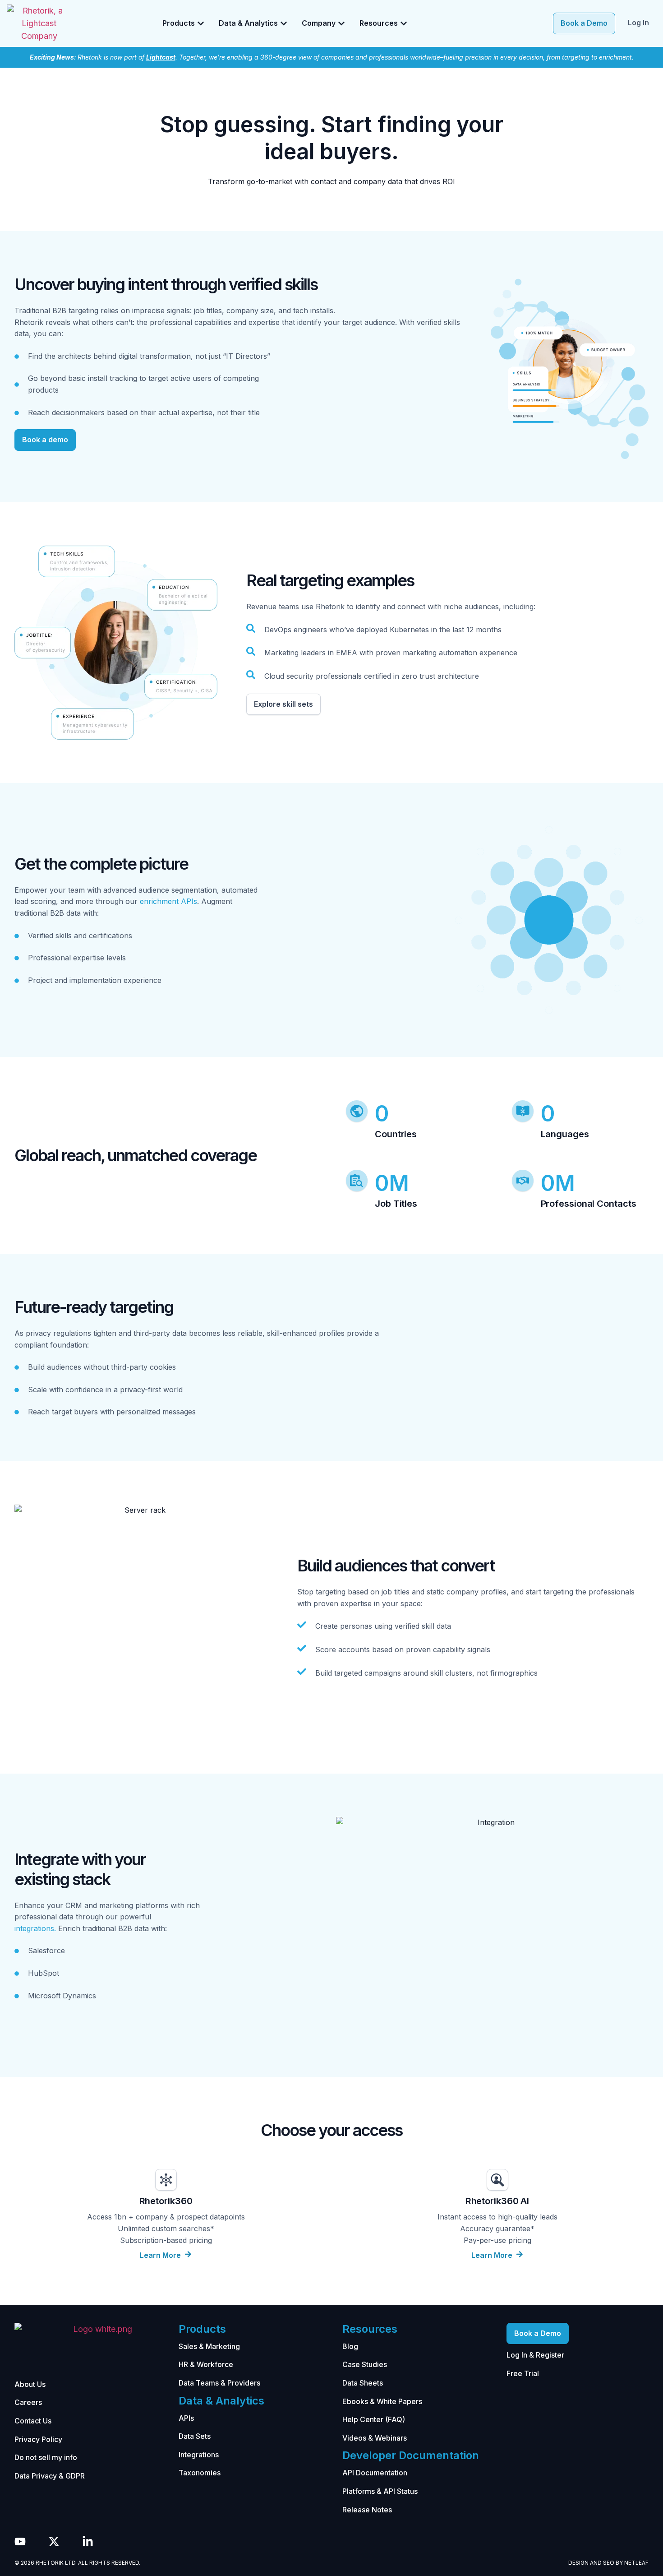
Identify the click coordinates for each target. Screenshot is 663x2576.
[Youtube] (20, 2541)
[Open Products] (201, 23)
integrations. (35, 1928)
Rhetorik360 (166, 2201)
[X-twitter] (54, 2541)
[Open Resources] (404, 23)
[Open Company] (341, 23)
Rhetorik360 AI (497, 2201)
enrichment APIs (168, 901)
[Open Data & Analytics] (284, 23)
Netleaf (636, 2563)
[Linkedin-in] (88, 2541)
